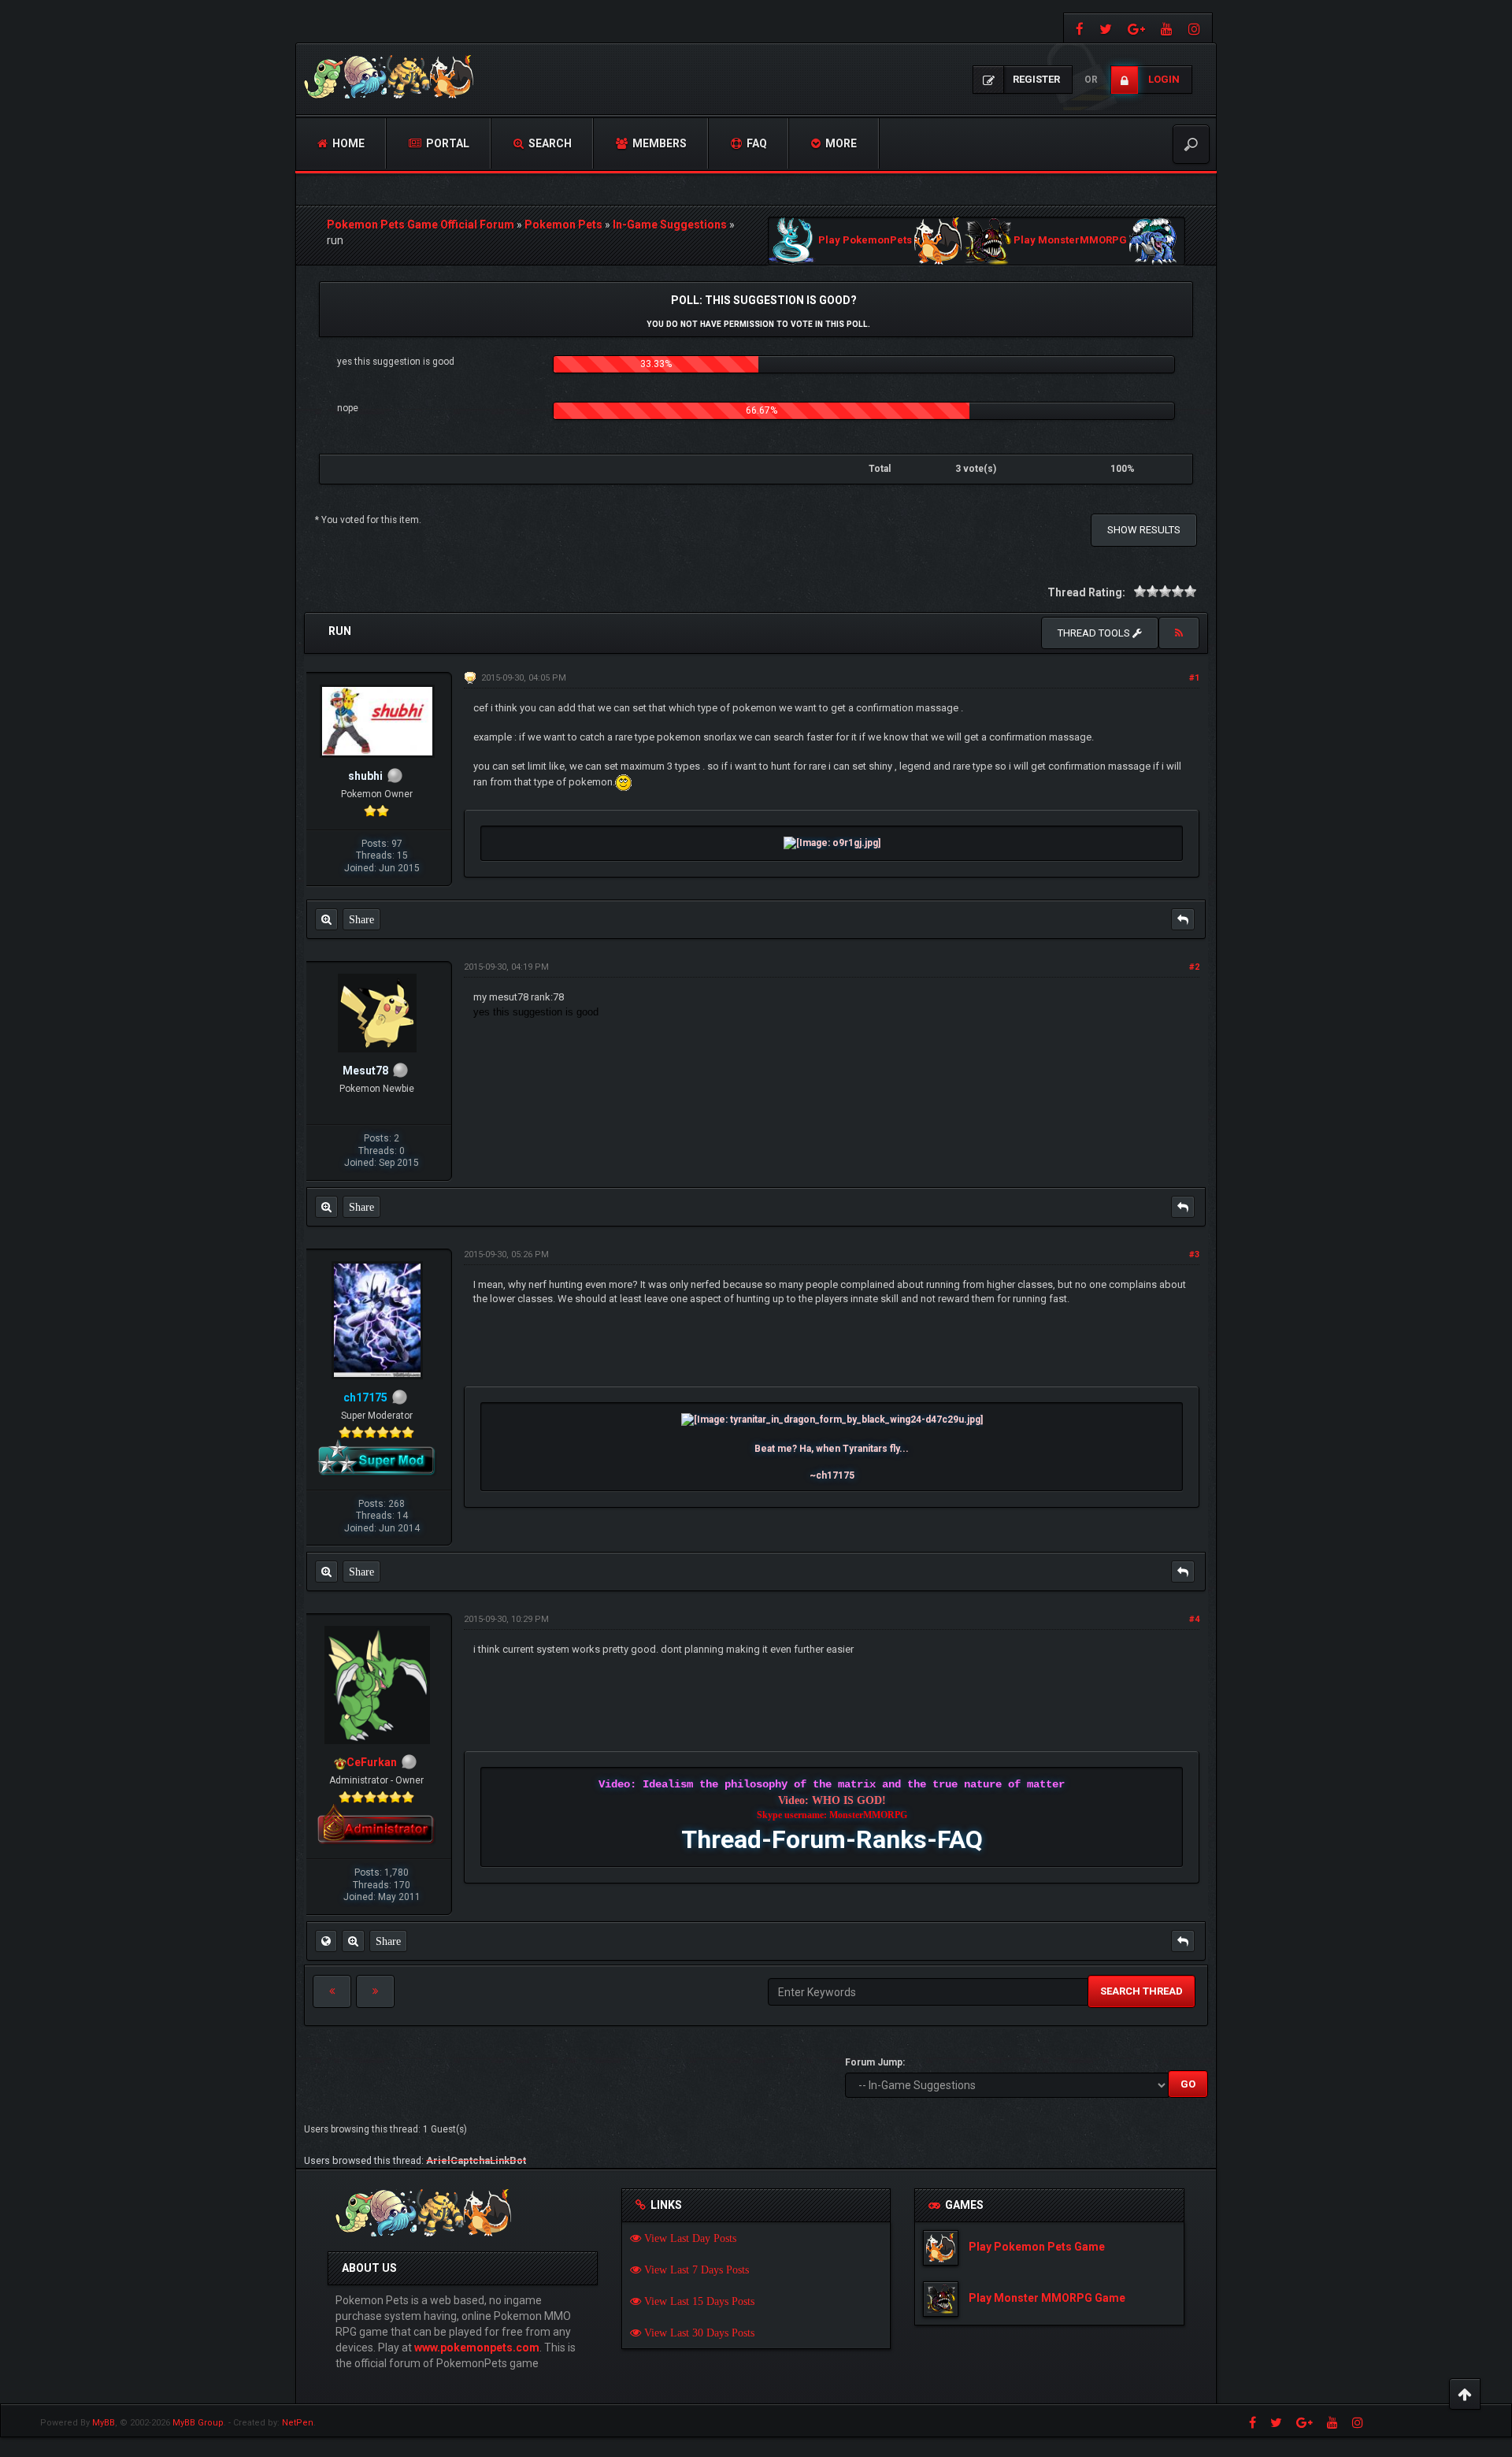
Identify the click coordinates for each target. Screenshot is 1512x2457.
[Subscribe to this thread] (1179, 633)
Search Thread (1141, 1991)
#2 (1194, 967)
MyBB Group (198, 2423)
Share (361, 919)
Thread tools (1095, 633)
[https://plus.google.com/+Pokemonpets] (1136, 28)
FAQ (756, 143)
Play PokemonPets (865, 241)
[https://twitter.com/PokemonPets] (1106, 28)
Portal (447, 143)
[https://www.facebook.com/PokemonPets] (1078, 28)
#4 (1194, 1619)
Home (347, 143)
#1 (1194, 678)
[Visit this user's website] (326, 1941)
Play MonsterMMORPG (1070, 241)
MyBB (104, 2423)
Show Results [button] (1144, 530)
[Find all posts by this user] (326, 919)
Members (658, 143)
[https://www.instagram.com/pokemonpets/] (1196, 28)
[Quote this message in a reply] (1183, 919)
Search (549, 143)
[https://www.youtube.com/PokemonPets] (1167, 28)
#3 (1194, 1254)
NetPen (298, 2423)
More (840, 143)
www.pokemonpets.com (477, 2348)
